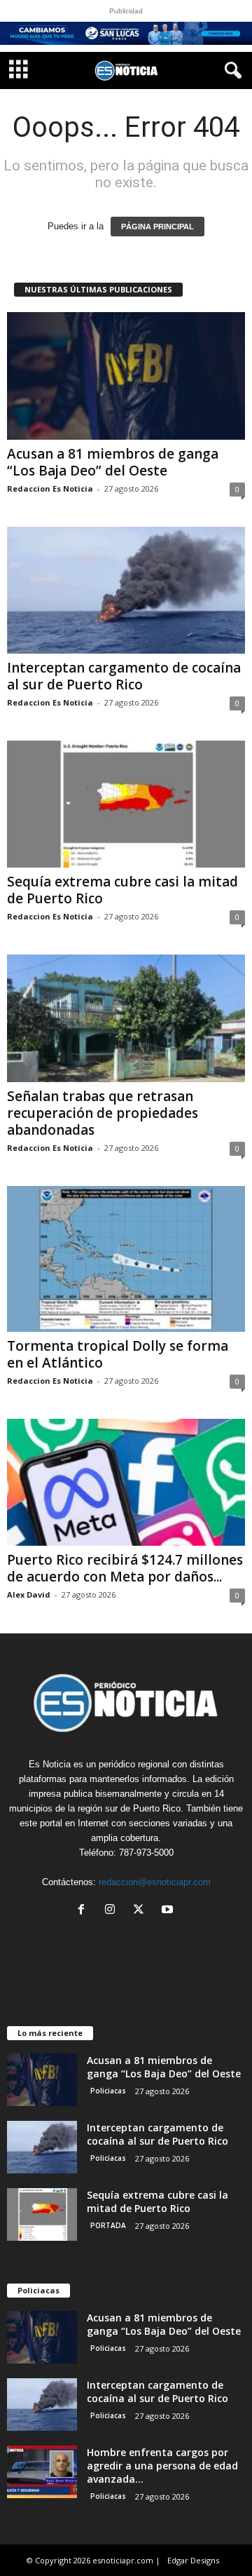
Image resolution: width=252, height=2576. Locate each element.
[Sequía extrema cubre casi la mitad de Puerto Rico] (126, 804)
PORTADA (108, 2225)
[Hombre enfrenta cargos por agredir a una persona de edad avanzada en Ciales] (42, 2472)
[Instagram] (113, 1911)
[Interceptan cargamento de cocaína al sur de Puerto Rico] (126, 590)
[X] (142, 1911)
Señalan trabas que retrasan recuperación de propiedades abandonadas (103, 1113)
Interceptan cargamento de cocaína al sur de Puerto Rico (124, 676)
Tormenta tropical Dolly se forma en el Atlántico (118, 1354)
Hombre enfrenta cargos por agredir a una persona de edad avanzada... (162, 2466)
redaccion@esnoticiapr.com (155, 1882)
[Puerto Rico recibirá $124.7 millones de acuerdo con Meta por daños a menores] (126, 1482)
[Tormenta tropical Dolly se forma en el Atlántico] (126, 1259)
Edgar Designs (193, 2560)
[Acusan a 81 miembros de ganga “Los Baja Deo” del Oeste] (126, 376)
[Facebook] (84, 1911)
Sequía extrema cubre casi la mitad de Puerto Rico (122, 890)
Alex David (29, 1594)
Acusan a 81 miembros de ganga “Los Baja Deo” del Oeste (113, 462)
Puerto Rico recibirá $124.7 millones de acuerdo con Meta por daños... (125, 1568)
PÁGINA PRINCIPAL (157, 227)
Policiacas (108, 2091)
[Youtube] (169, 1911)
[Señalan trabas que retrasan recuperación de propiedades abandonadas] (126, 1018)
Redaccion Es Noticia (50, 488)
